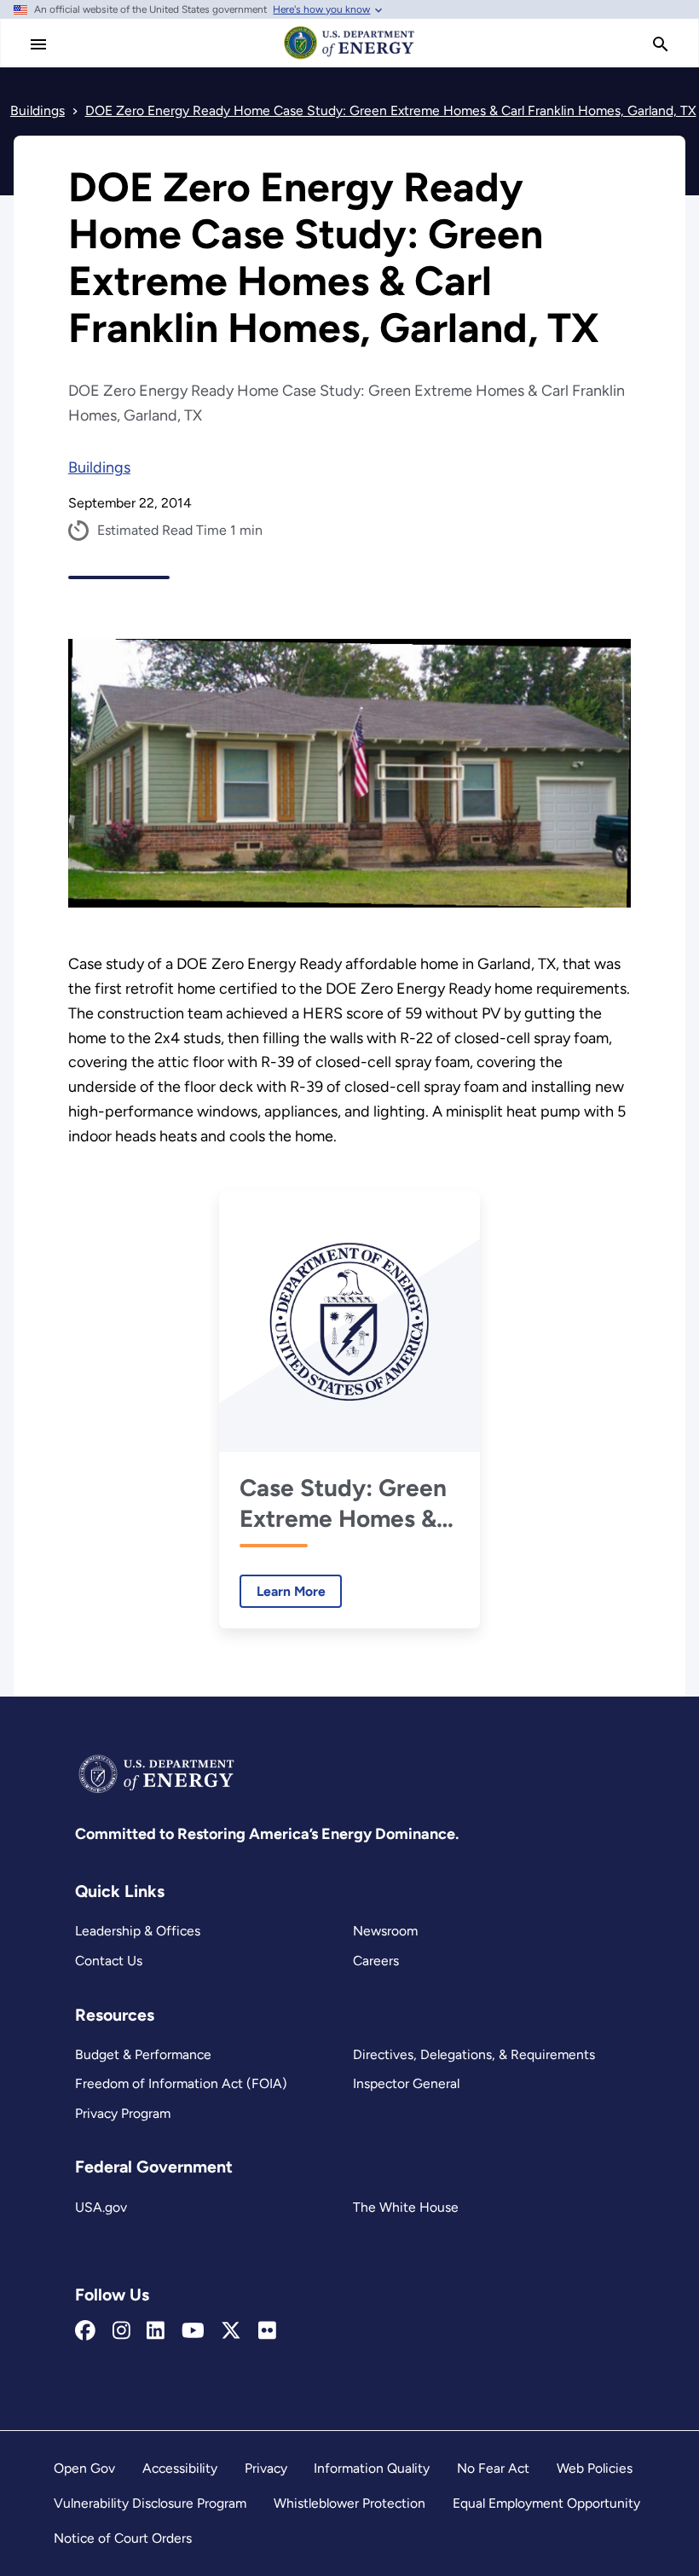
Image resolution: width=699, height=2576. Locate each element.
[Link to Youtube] (193, 2331)
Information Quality (372, 2468)
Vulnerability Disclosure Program (150, 2503)
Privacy (266, 2468)
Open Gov (84, 2468)
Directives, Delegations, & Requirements (474, 2054)
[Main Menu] (38, 44)
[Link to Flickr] (267, 2331)
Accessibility (180, 2468)
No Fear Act (493, 2468)
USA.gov (101, 2207)
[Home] (349, 58)
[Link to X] (231, 2331)
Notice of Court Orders (123, 2538)
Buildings (99, 467)
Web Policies (595, 2468)
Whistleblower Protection (349, 2503)
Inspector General (406, 2083)
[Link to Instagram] (121, 2331)
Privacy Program (123, 2113)
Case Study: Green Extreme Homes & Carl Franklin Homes (343, 1503)
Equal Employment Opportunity (546, 2503)
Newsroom (385, 1931)
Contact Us (109, 1961)
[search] (661, 44)
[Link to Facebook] (85, 2331)
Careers (376, 1961)
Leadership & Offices (138, 1931)
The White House (406, 2207)
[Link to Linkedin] (156, 2331)
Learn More (283, 1591)
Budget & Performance (143, 2054)
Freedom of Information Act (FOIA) (181, 2083)
